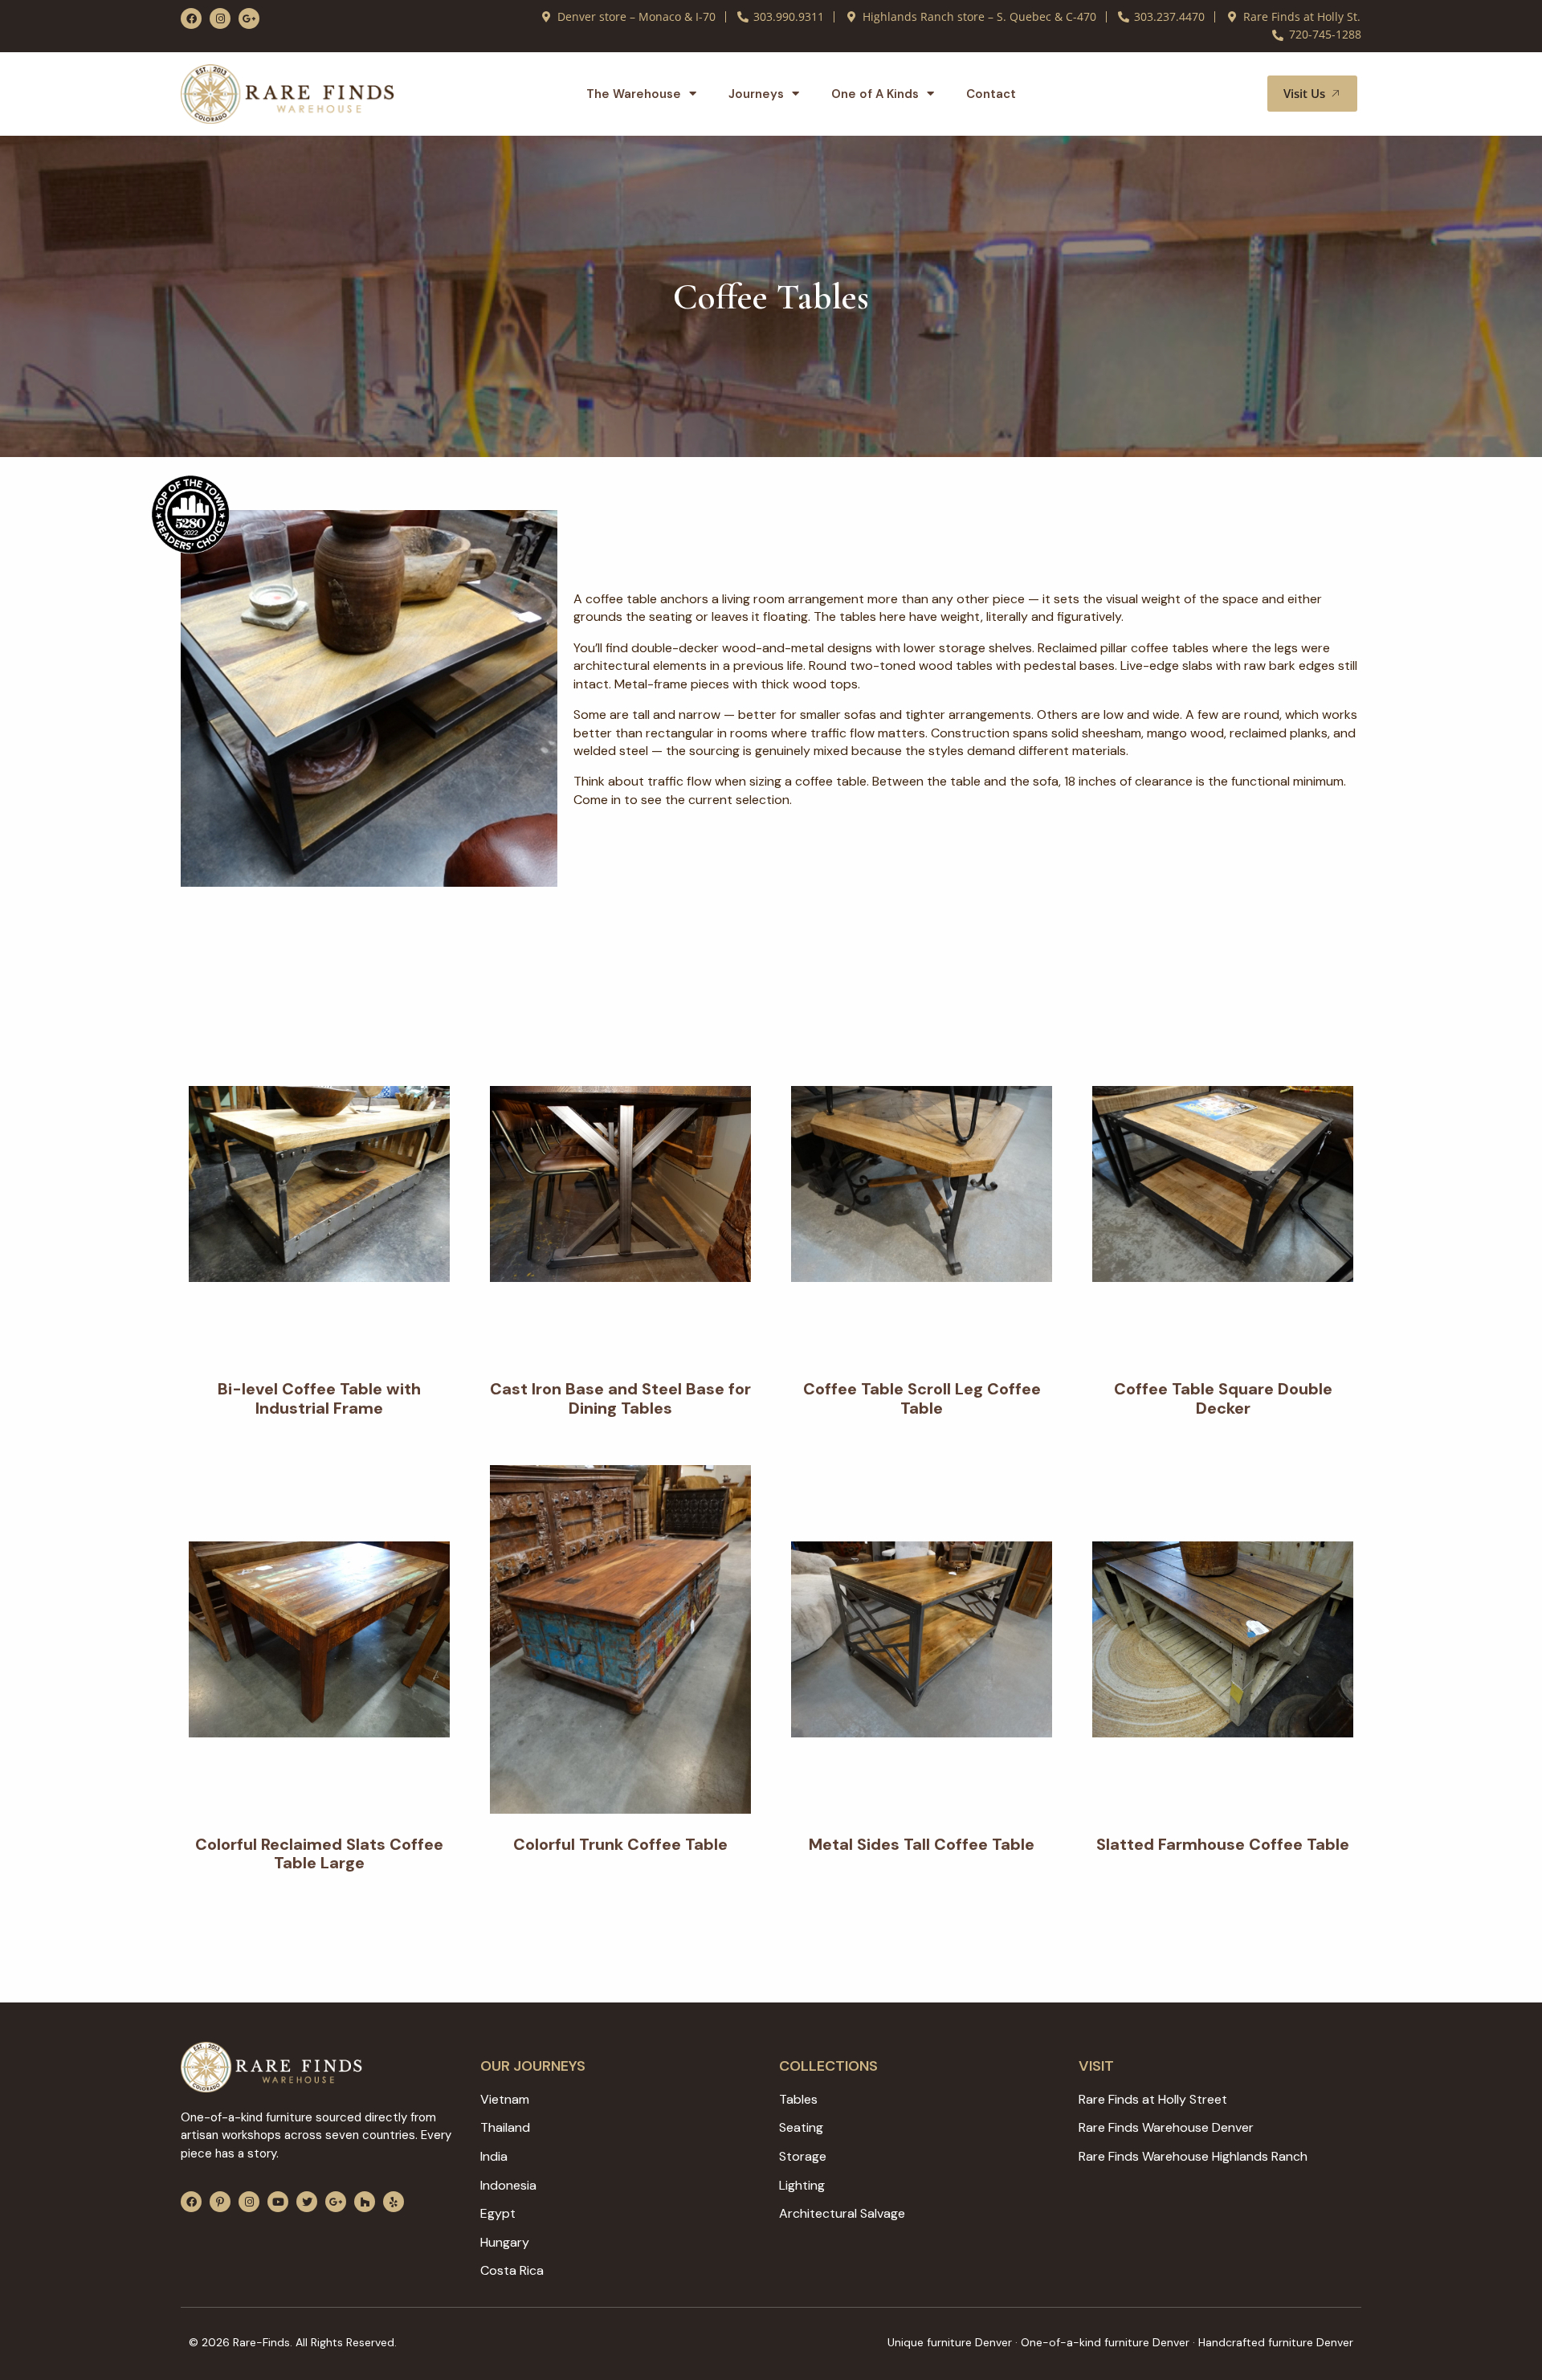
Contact (991, 94)
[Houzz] (365, 2202)
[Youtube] (278, 2202)
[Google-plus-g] (249, 18)
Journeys (756, 94)
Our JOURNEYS (533, 2066)
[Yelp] (394, 2202)
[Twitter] (307, 2202)
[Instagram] (220, 18)
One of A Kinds (875, 94)
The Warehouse (634, 94)
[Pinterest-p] (220, 2202)
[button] (1236, 94)
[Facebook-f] (191, 18)
